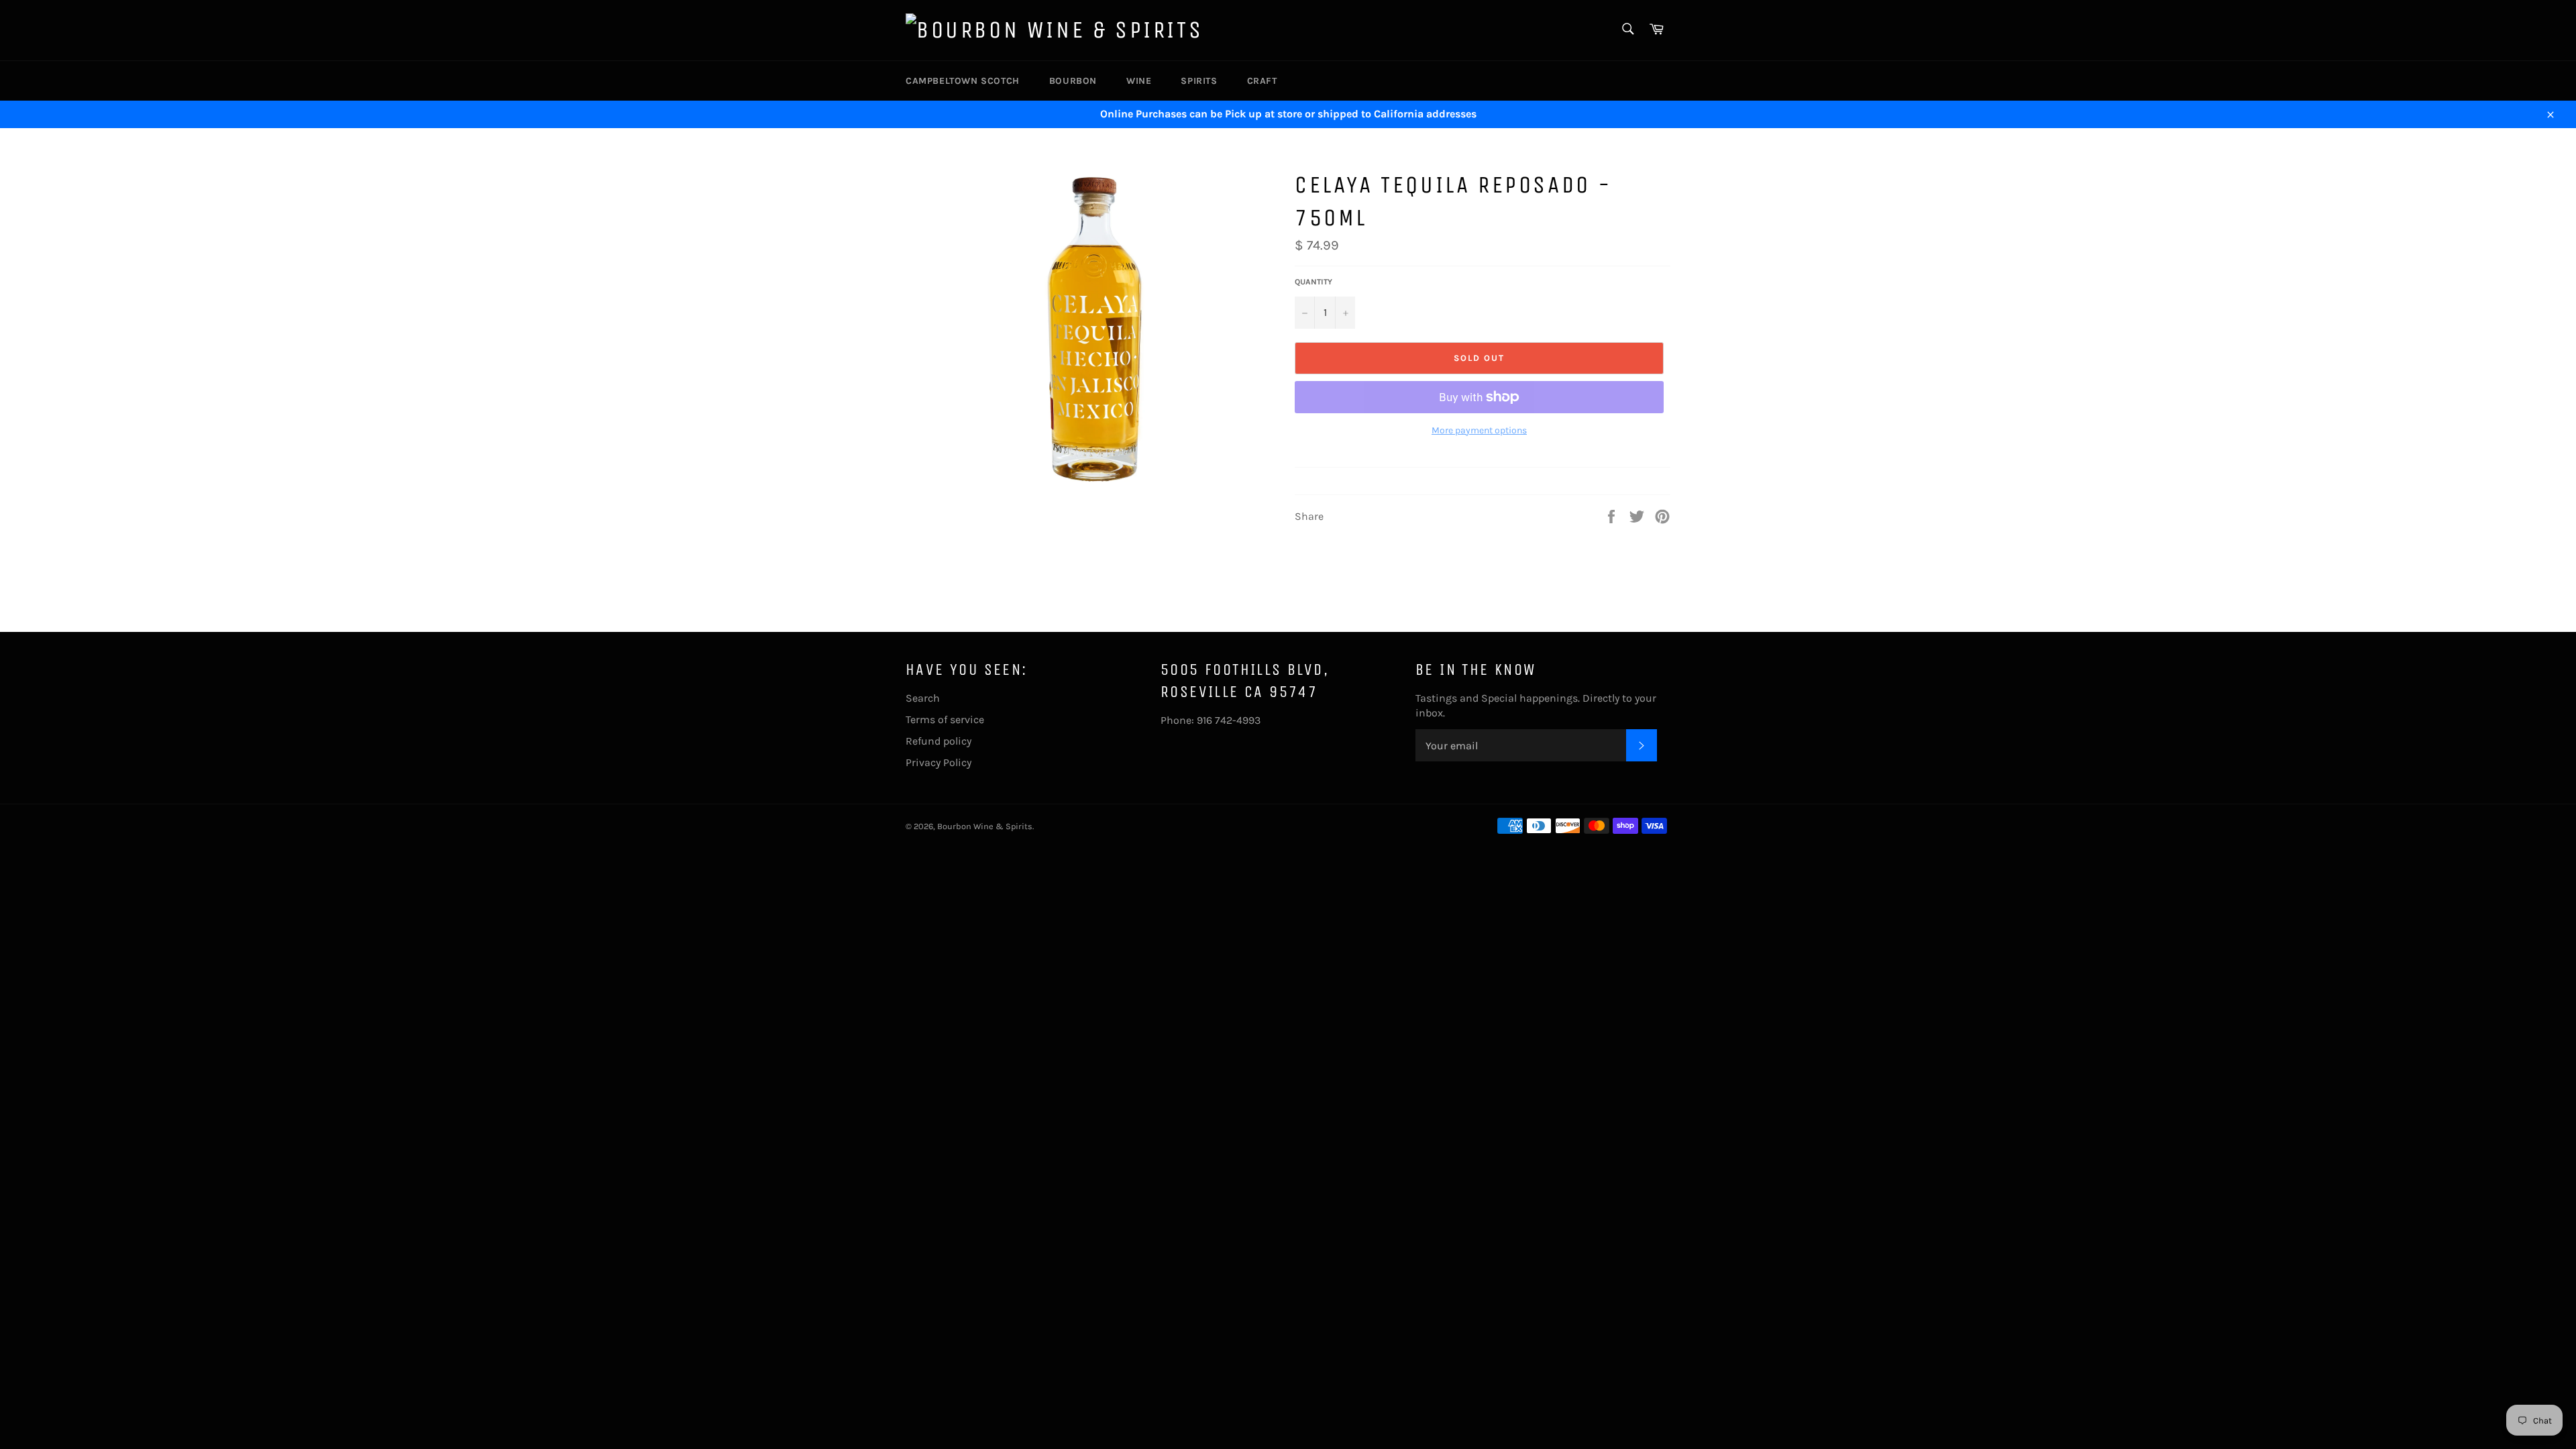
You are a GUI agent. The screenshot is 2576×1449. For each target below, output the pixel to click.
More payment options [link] (1479, 430)
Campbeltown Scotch (963, 81)
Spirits (1199, 81)
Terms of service (945, 719)
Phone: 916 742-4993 (1211, 720)
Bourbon (1073, 81)
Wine (1139, 81)
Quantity (1313, 282)
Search (923, 698)
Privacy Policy (938, 762)
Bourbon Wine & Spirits (985, 826)
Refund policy (938, 741)
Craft (1262, 81)
